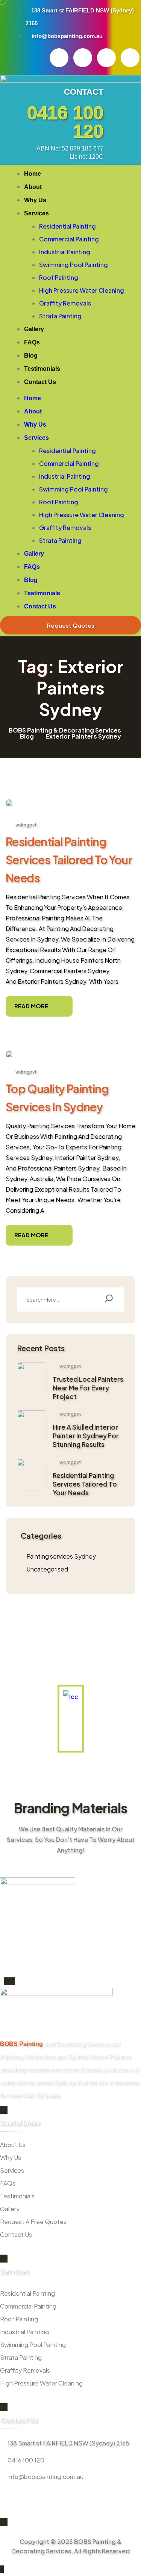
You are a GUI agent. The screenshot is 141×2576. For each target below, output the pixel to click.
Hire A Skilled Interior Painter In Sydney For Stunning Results (86, 1436)
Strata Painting (60, 316)
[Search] (109, 1299)
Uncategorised (47, 1569)
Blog (31, 356)
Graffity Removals (65, 303)
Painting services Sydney (61, 1556)
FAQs (32, 342)
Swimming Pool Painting (74, 265)
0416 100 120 (65, 122)
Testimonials (42, 369)
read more (31, 1006)
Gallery (34, 329)
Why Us (35, 200)
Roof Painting (59, 277)
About (33, 187)
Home (33, 174)
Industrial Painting (65, 252)
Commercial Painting (69, 239)
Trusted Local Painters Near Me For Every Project (88, 1388)
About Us (13, 2145)
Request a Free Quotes (33, 2222)
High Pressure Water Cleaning (82, 290)
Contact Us (40, 382)
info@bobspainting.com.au (45, 2477)
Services (36, 213)
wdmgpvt (26, 825)
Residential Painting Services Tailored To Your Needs (69, 860)
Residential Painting (67, 226)
